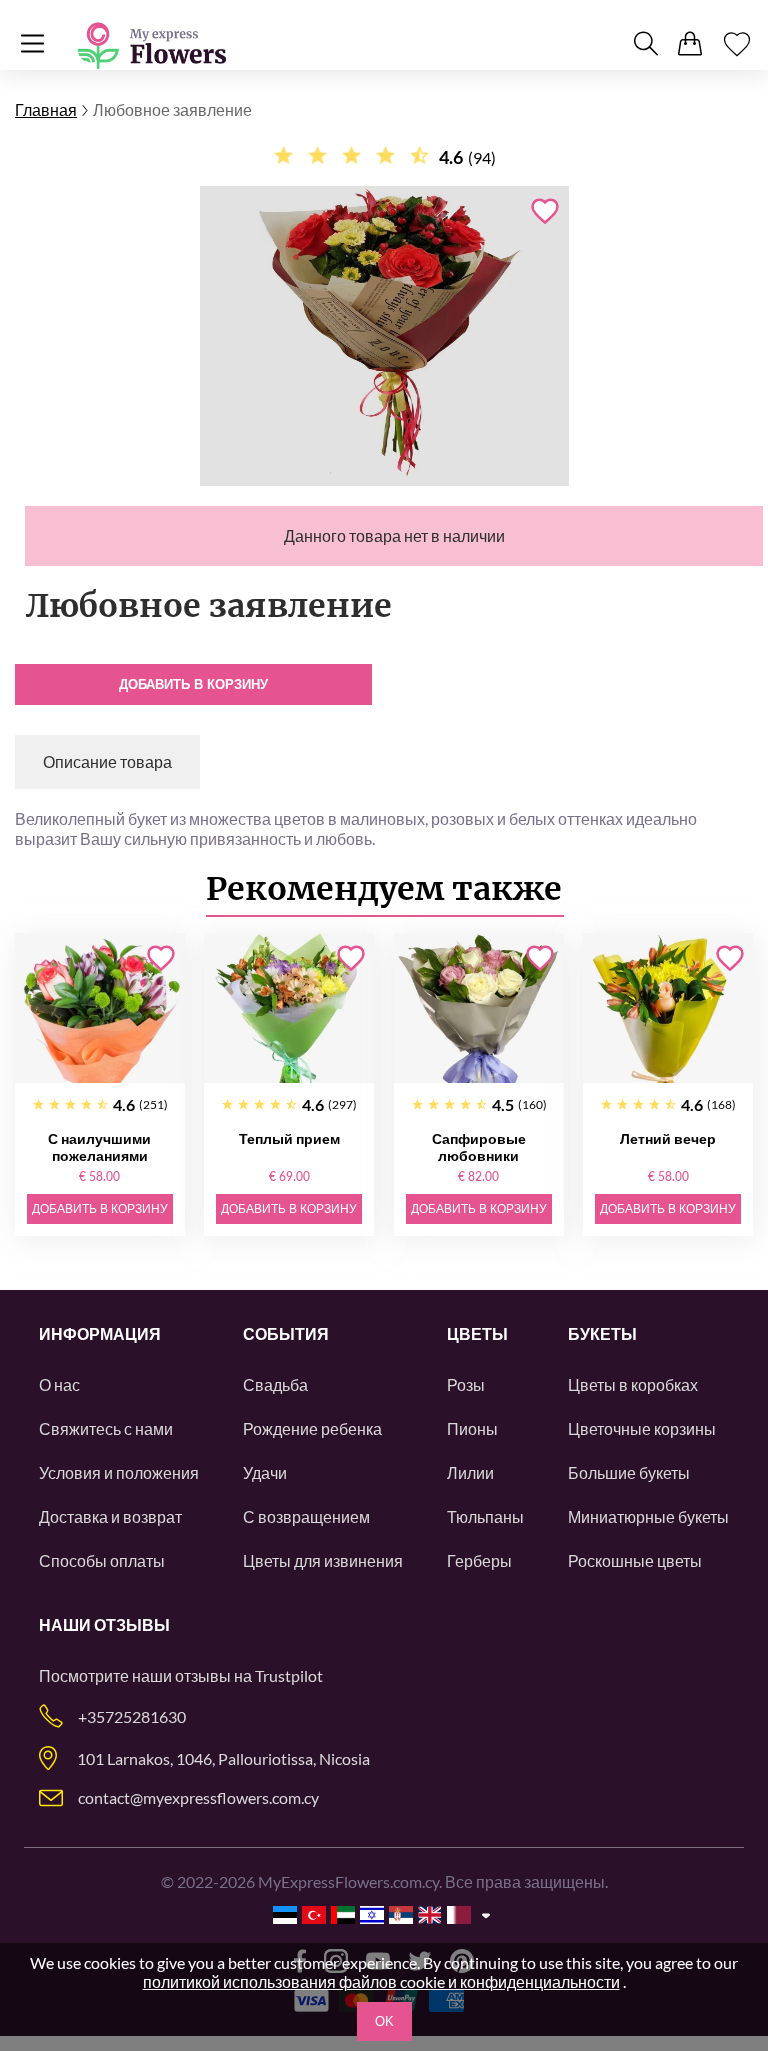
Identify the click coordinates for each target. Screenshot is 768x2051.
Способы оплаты (102, 1560)
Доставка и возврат (110, 1516)
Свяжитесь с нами (106, 1428)
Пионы (472, 1428)
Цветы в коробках (633, 1384)
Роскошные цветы (635, 1560)
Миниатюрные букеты (648, 1516)
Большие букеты (629, 1472)
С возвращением (306, 1516)
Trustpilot (289, 1675)
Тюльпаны (485, 1516)
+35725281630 (132, 1716)
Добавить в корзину (193, 684)
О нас (59, 1384)
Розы (466, 1384)
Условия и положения (119, 1472)
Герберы (479, 1560)
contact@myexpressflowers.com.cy (198, 1797)
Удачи (265, 1472)
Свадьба (275, 1384)
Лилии (470, 1472)
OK (384, 2021)
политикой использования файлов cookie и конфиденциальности (381, 1981)
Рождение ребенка (312, 1428)
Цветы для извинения (323, 1560)
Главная (46, 109)
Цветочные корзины (642, 1428)
